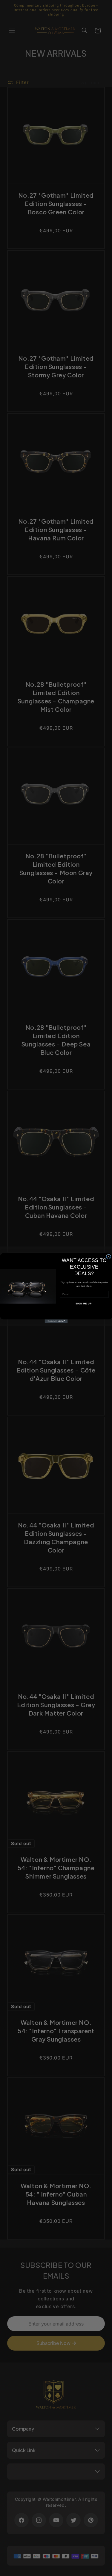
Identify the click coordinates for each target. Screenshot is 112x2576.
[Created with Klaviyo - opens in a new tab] (56, 1321)
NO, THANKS (84, 1312)
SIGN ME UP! (84, 1304)
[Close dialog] (108, 1257)
